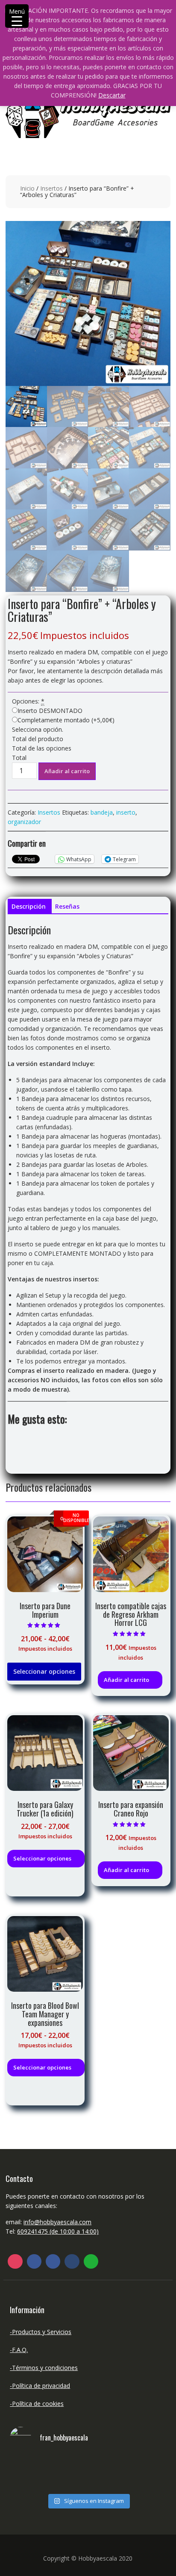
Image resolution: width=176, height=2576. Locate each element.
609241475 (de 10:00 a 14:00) (58, 2231)
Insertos (51, 188)
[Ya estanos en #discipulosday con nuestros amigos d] (88, 2473)
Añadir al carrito (67, 771)
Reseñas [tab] (67, 906)
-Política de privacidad (40, 2386)
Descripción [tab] (29, 906)
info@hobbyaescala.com (57, 2222)
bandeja (102, 812)
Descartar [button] (112, 95)
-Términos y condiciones (44, 2368)
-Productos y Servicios (41, 2332)
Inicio (27, 188)
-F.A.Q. (19, 2350)
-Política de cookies (37, 2404)
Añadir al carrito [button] (126, 1680)
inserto (126, 812)
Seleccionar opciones (44, 1671)
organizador (24, 822)
